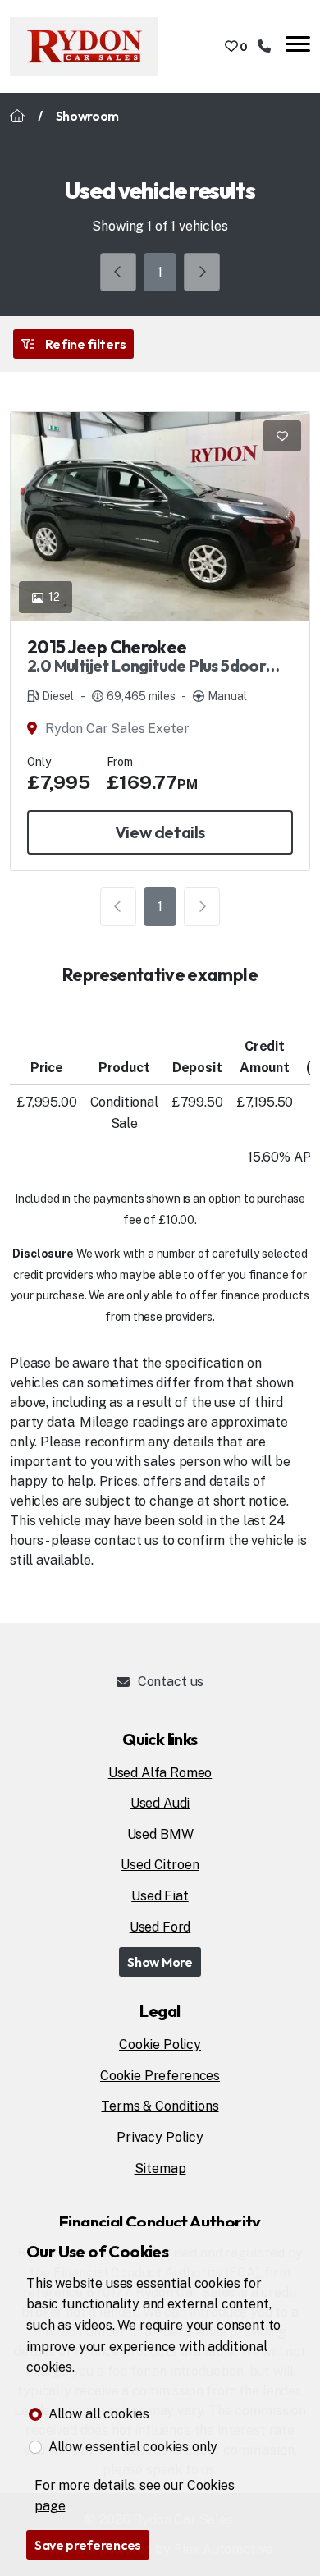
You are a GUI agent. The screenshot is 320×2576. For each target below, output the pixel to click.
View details (160, 832)
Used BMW (160, 1834)
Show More (160, 1962)
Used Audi (160, 1803)
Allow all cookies (99, 2414)
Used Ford (160, 1927)
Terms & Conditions (160, 2106)
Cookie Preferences (160, 2076)
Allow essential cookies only (133, 2447)
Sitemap (160, 2168)
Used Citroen (160, 1865)
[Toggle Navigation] (298, 46)
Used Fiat (160, 1896)
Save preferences (88, 2545)
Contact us (171, 1682)
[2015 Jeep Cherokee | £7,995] (160, 517)
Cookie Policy (160, 2044)
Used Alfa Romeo (160, 1773)
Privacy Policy (160, 2137)
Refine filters (84, 344)
